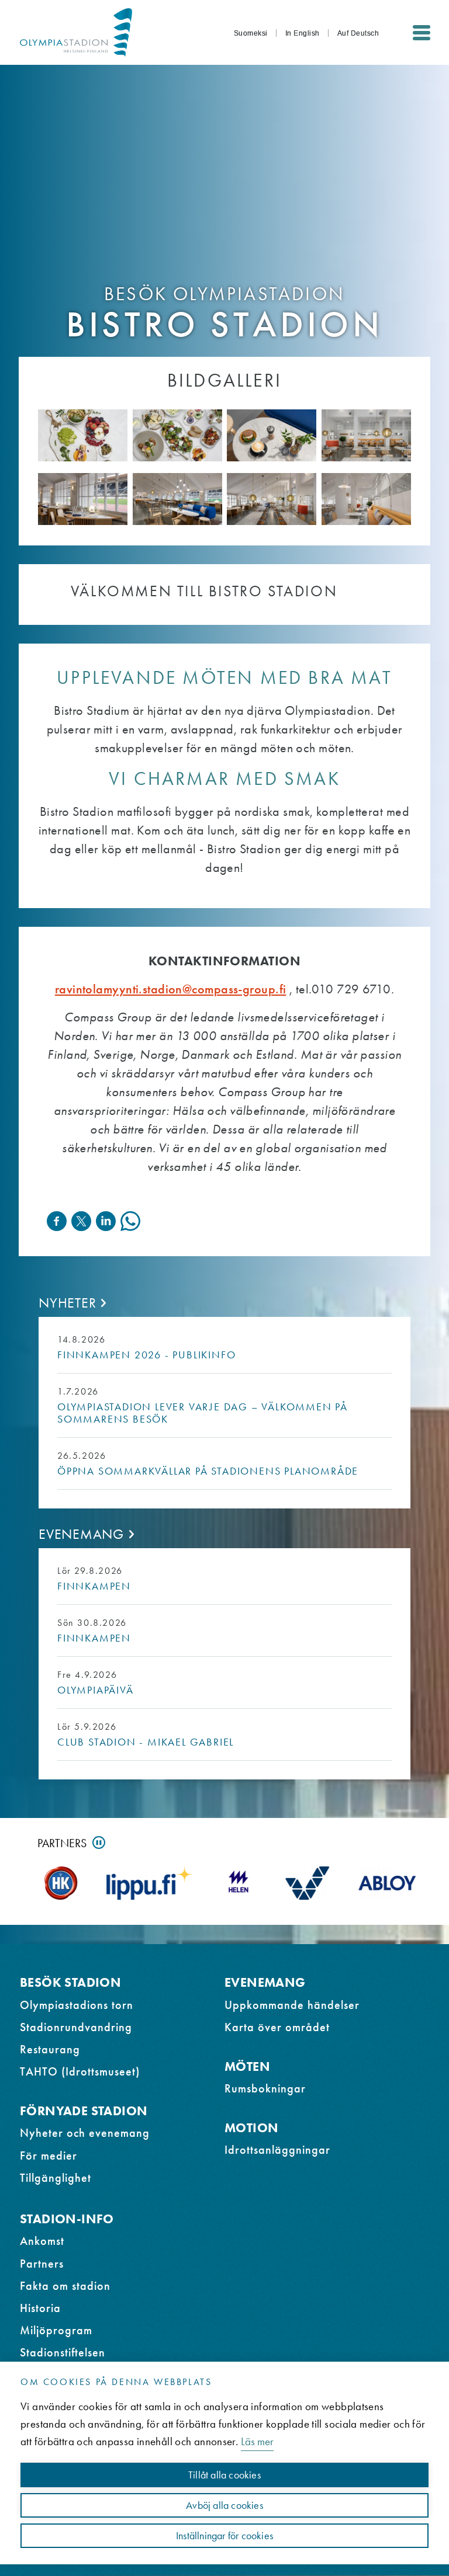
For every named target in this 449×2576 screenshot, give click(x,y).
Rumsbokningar (265, 2088)
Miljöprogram (56, 2330)
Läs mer (257, 2441)
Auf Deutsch (358, 33)
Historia (40, 2308)
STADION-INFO (67, 2219)
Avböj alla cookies (224, 2505)
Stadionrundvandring (76, 2027)
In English (303, 33)
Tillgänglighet (56, 2178)
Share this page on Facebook (57, 1221)
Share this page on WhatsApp (130, 1221)
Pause (99, 1843)
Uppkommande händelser (292, 2005)
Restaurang (50, 2049)
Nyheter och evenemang (85, 2133)
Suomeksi (251, 33)
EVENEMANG (265, 1982)
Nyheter (67, 1303)
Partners (62, 1843)
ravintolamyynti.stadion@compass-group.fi (171, 989)
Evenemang (81, 1534)
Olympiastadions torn (77, 2005)
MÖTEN (247, 2066)
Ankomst (42, 2241)
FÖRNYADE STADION (84, 2111)
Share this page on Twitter (81, 1221)
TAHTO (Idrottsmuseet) (80, 2071)
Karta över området (277, 2027)
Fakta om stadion (65, 2286)
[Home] (76, 32)
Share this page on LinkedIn (106, 1221)
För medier (49, 2156)
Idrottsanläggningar (277, 2150)
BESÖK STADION (70, 1982)
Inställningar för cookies (224, 2536)
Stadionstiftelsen (63, 2352)
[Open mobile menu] (422, 33)
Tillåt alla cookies (224, 2475)
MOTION (251, 2128)
